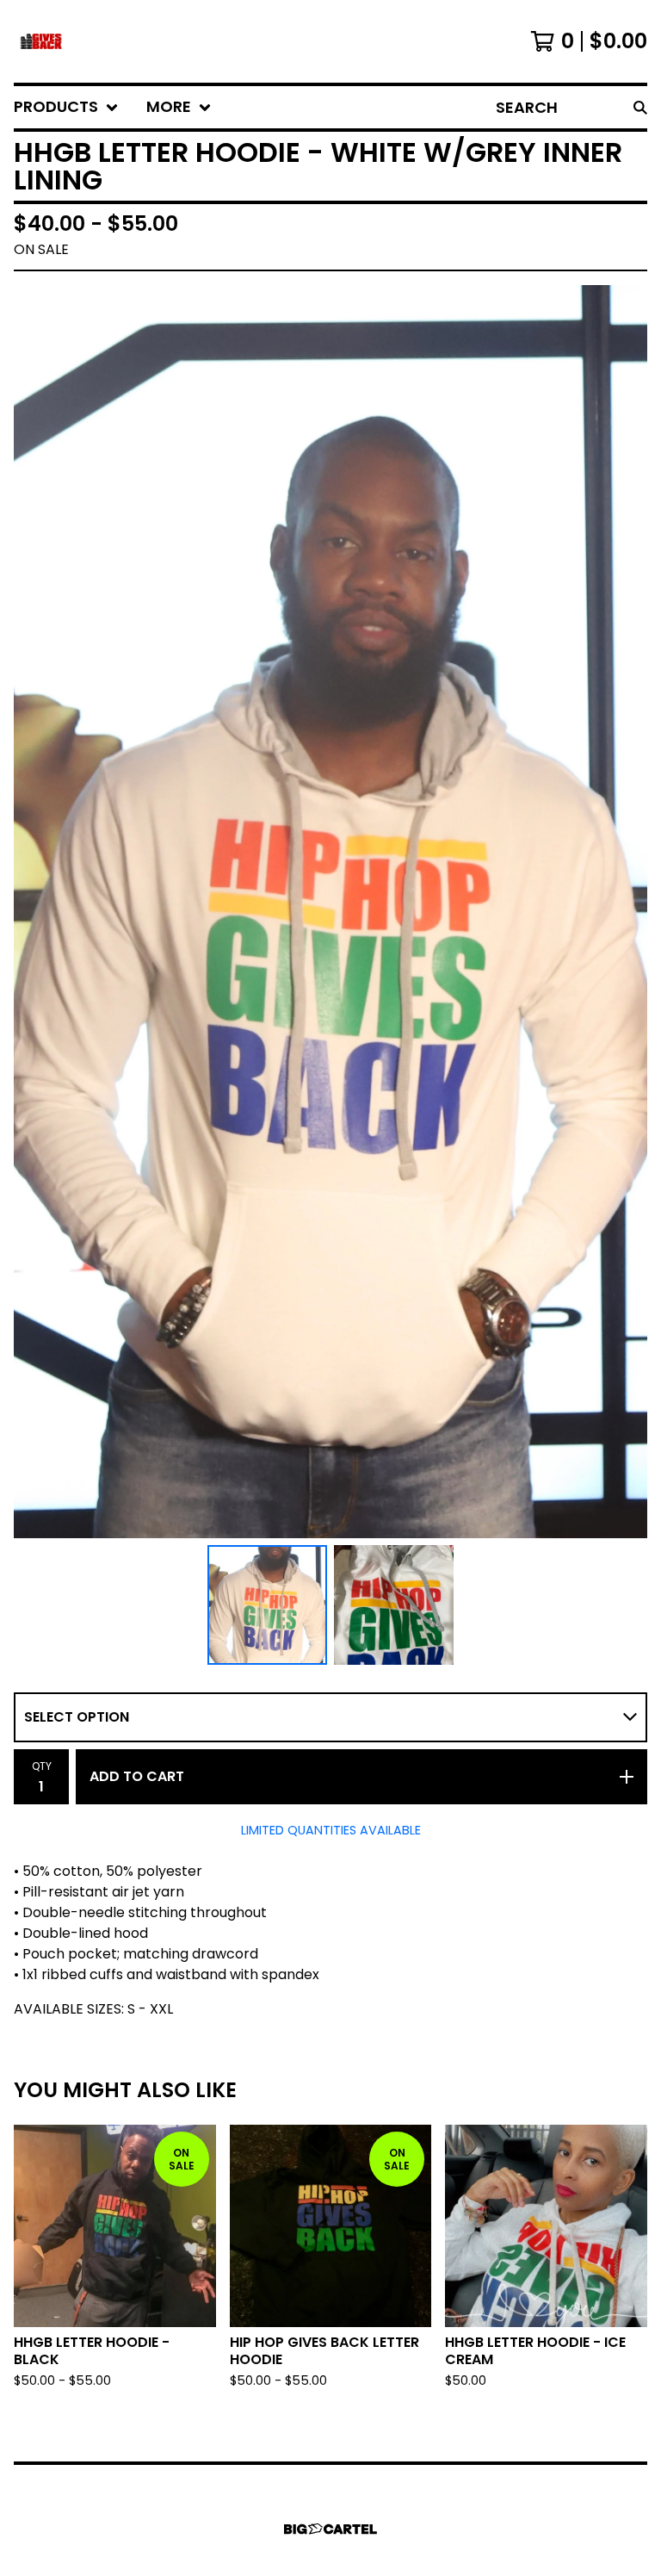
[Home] (41, 41)
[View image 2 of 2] (394, 1605)
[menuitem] (66, 107)
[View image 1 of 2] (267, 1605)
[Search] (640, 107)
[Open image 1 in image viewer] (330, 912)
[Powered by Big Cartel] (330, 2529)
